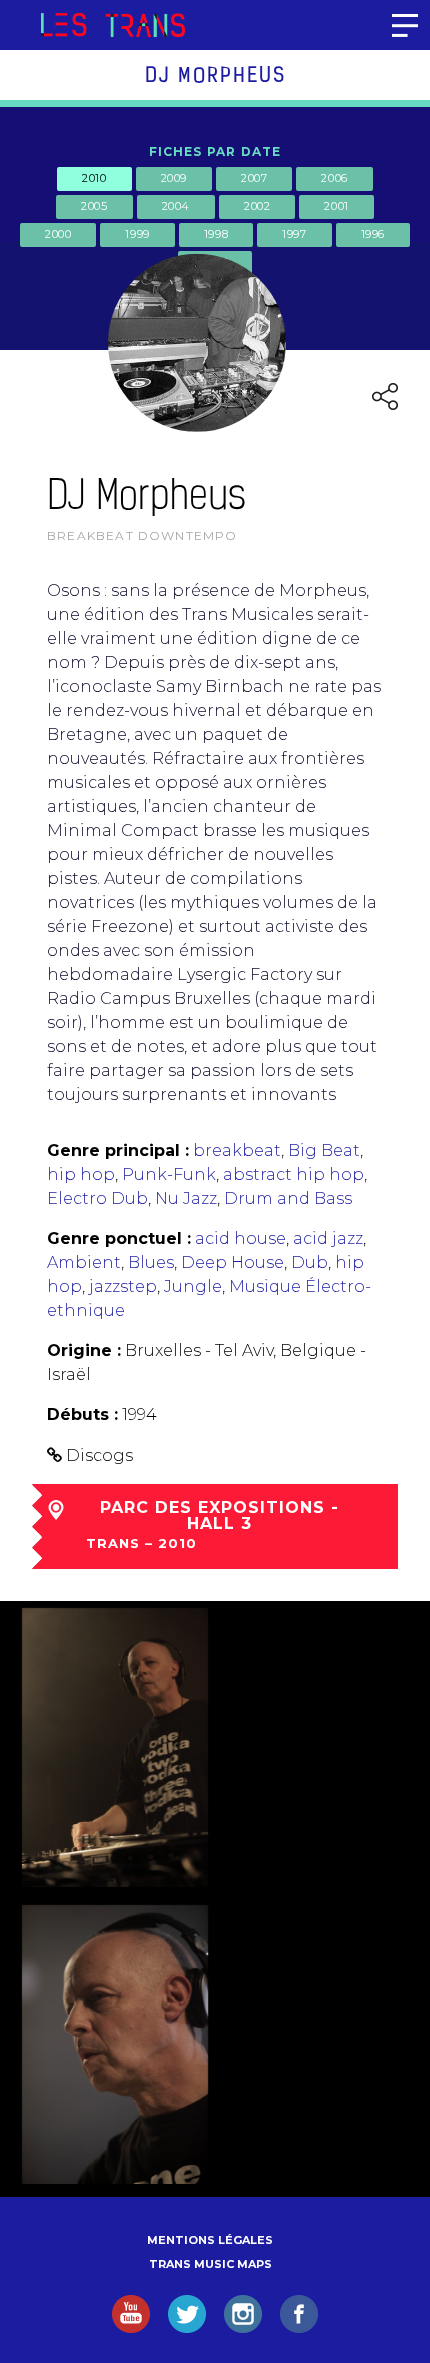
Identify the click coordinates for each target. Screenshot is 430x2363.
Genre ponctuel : (119, 1238)
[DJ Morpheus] (115, 1747)
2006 (334, 178)
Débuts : (82, 1414)
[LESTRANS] (112, 25)
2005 (94, 206)
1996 (373, 234)
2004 (176, 206)
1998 (216, 234)
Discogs (99, 1455)
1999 (137, 234)
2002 (257, 206)
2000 (58, 234)
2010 (94, 178)
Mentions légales (210, 2240)
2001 (336, 206)
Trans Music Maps (210, 2264)
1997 (294, 234)
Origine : (84, 1350)
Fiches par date (215, 151)
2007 (254, 178)
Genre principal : (118, 1150)
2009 (174, 178)
